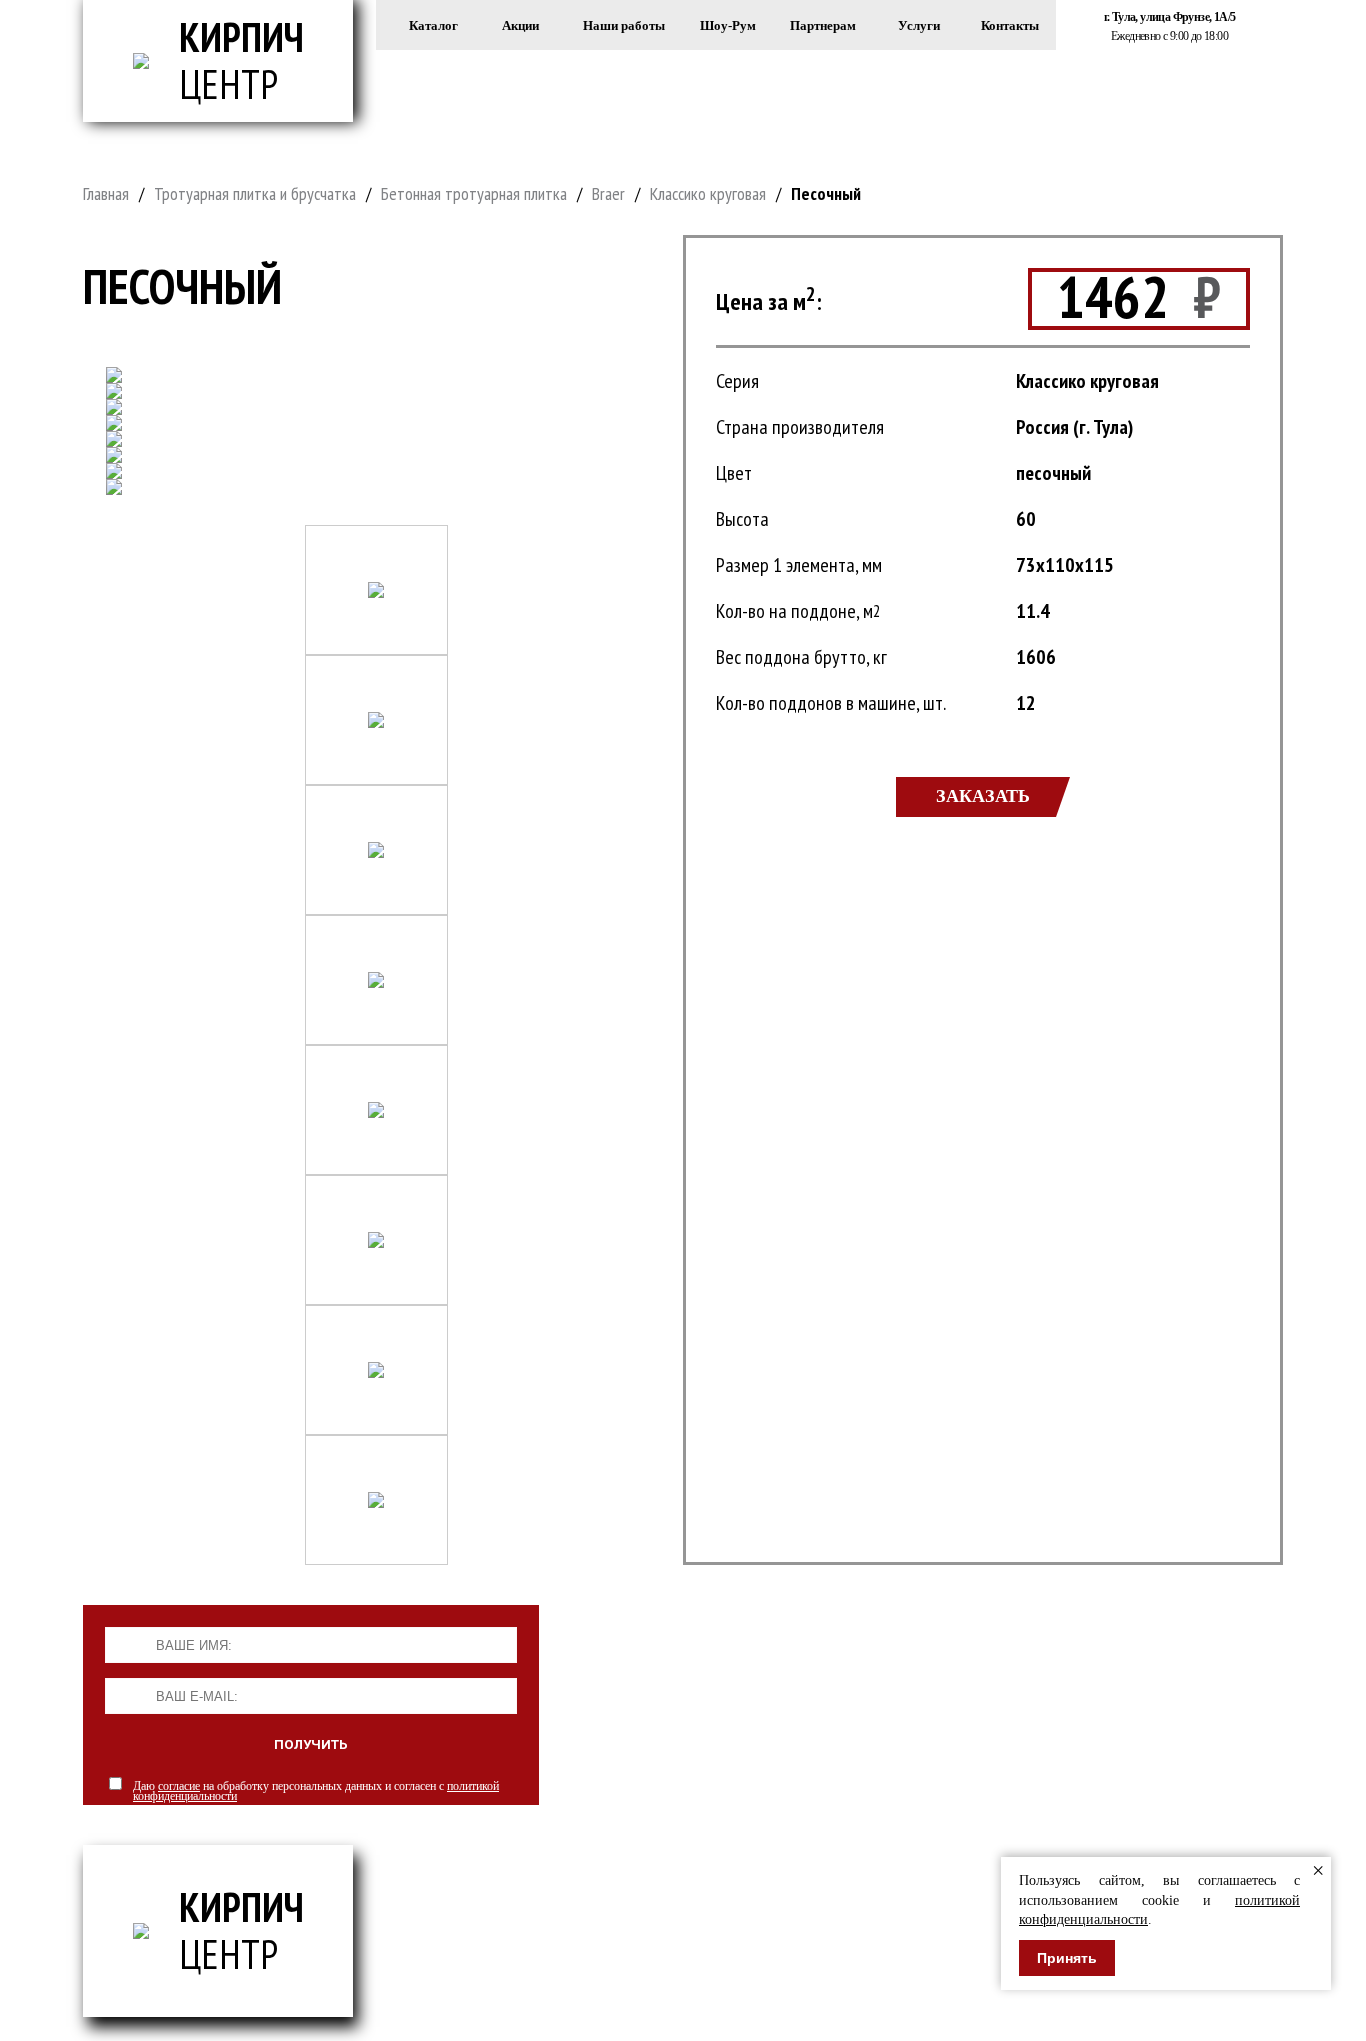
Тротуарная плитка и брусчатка (255, 193)
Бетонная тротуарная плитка (474, 193)
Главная (106, 193)
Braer (608, 193)
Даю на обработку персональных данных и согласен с (316, 1791)
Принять (1067, 1958)
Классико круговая (708, 193)
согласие (179, 1786)
